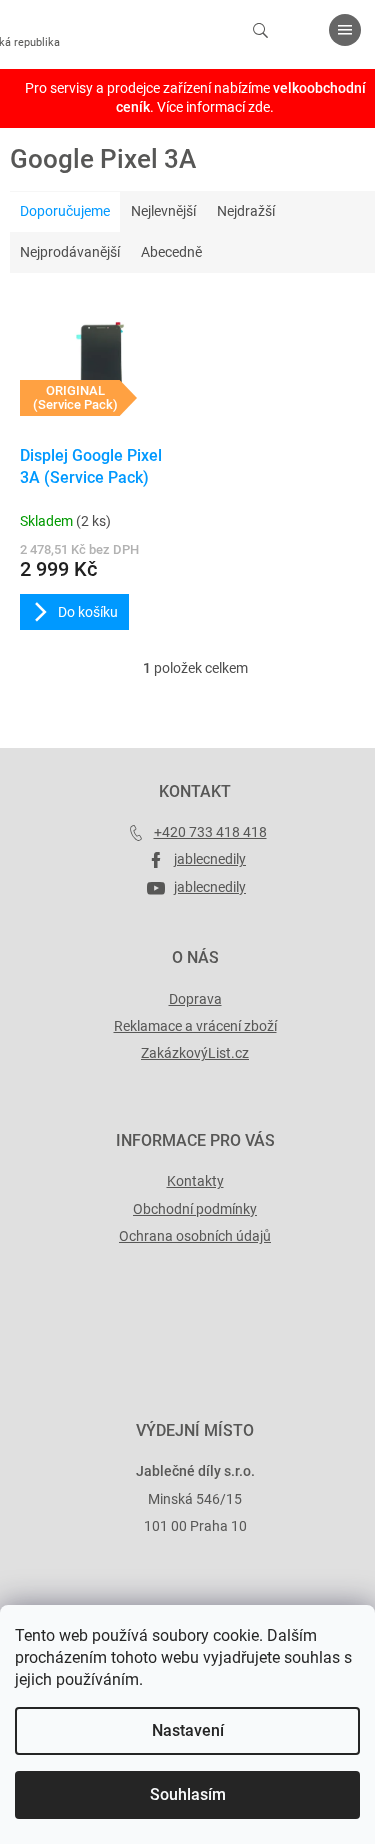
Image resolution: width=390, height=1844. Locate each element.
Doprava (195, 999)
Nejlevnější (163, 211)
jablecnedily (210, 859)
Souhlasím (188, 1794)
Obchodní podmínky (195, 1209)
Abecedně (171, 252)
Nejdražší (246, 211)
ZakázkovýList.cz (195, 1053)
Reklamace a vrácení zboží (195, 1026)
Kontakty (195, 1181)
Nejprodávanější (70, 252)
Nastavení (188, 1730)
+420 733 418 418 (210, 832)
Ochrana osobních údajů (195, 1236)
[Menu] (345, 30)
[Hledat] (260, 30)
